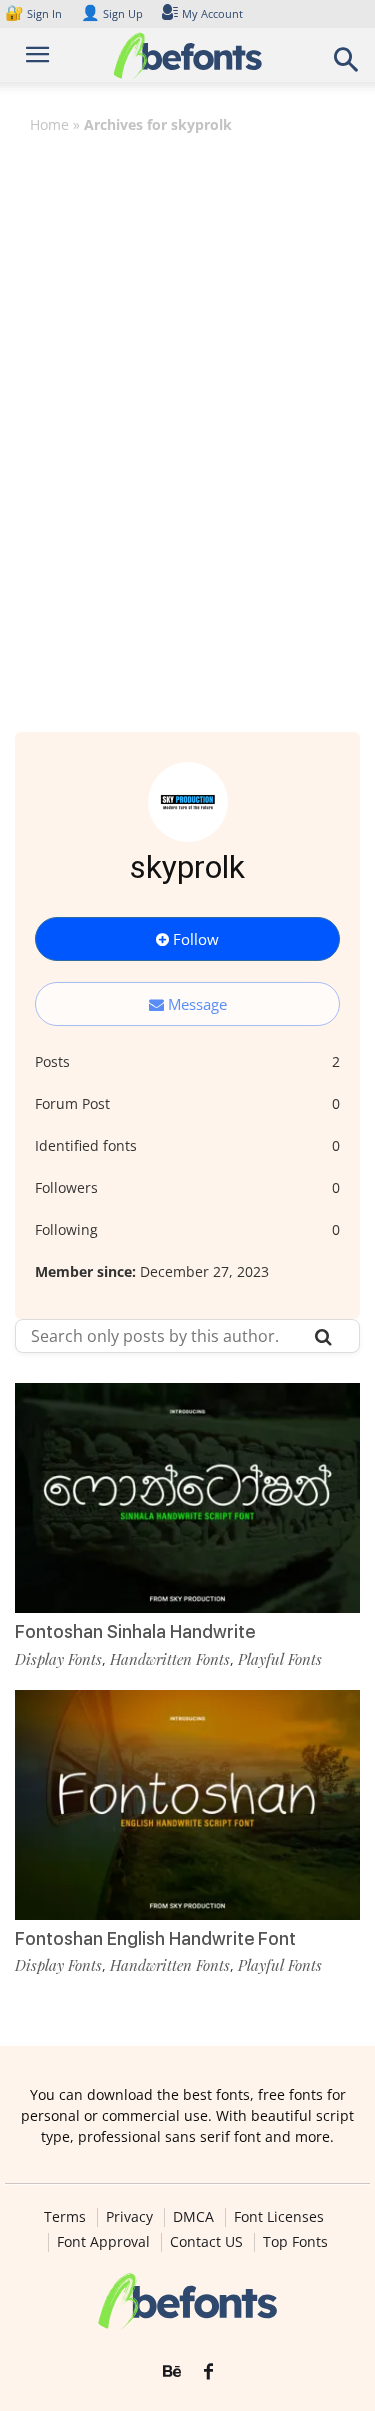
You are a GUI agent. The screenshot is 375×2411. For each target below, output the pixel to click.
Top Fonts (295, 2242)
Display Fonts (58, 1659)
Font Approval (103, 2242)
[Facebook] (208, 2372)
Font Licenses (279, 2217)
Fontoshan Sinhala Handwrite (135, 1631)
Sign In (35, 13)
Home (49, 124)
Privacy (129, 2217)
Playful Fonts (280, 1659)
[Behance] (172, 2372)
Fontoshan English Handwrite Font (155, 1938)
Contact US (206, 2242)
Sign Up (112, 13)
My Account (212, 13)
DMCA (193, 2217)
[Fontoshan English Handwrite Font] (187, 1805)
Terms (65, 2217)
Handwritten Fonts (170, 1659)
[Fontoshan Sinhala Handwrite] (187, 1498)
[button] (347, 65)
